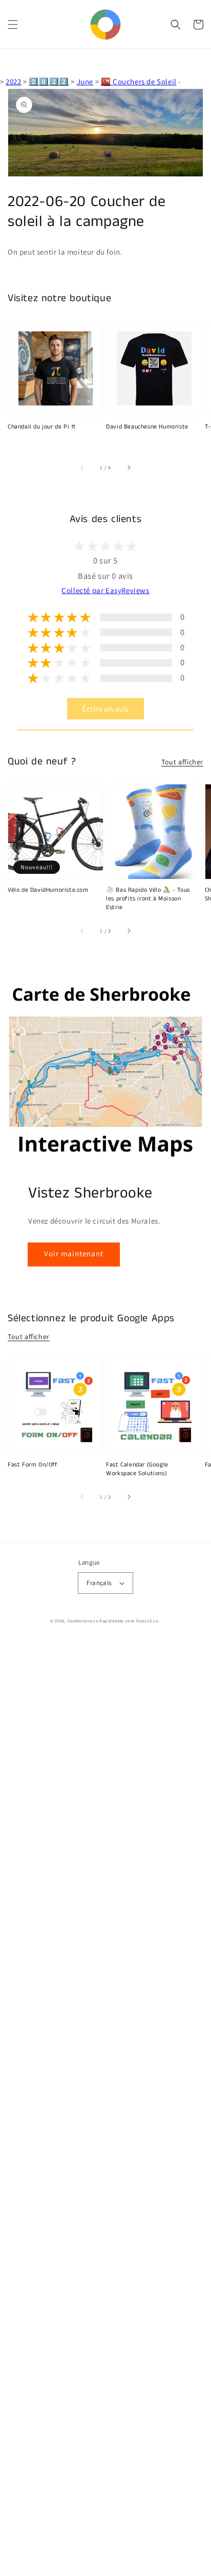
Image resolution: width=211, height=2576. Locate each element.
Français (99, 1583)
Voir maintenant (74, 1253)
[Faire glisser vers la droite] (129, 468)
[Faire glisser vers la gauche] (82, 468)
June (85, 82)
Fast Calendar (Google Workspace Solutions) (137, 1469)
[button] (13, 25)
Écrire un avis (105, 709)
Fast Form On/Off (33, 1465)
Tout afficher (182, 762)
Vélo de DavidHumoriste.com (48, 890)
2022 (13, 82)
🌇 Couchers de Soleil (139, 82)
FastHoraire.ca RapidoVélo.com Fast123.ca (113, 1621)
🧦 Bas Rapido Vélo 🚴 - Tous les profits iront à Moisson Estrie (148, 899)
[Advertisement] (105, 2108)
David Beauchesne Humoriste (147, 427)
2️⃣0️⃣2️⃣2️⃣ (49, 82)
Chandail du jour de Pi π (41, 427)
